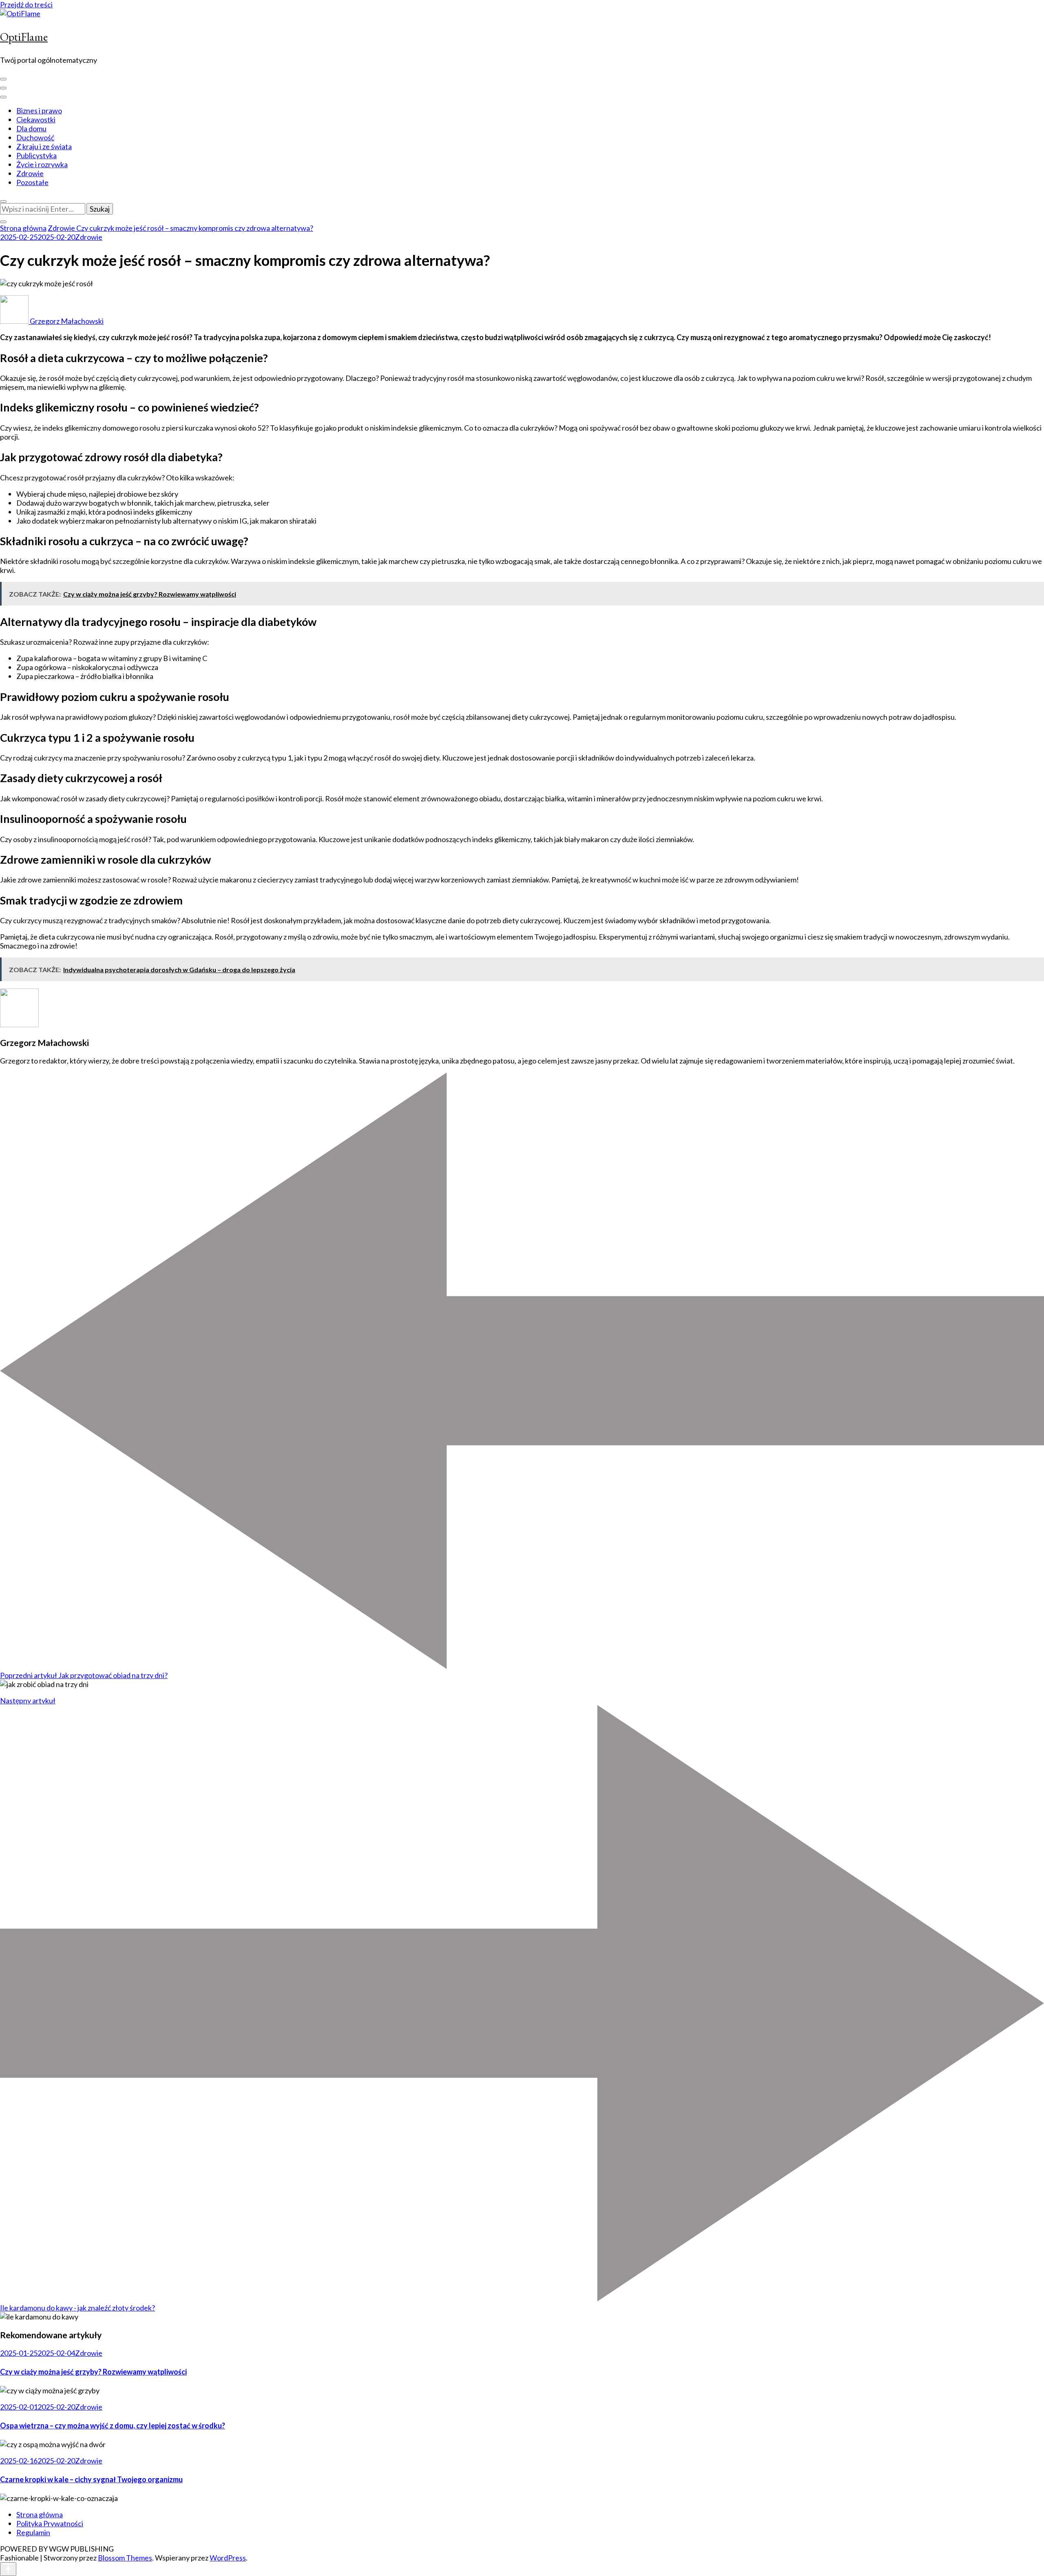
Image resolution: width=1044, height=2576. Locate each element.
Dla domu (31, 128)
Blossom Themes (125, 2558)
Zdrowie (30, 173)
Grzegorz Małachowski (66, 321)
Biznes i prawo (39, 111)
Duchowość (35, 137)
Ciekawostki (36, 119)
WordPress (228, 2558)
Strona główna (40, 2514)
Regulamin (33, 2532)
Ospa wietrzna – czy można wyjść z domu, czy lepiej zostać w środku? (113, 2426)
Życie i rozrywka (42, 164)
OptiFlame (24, 37)
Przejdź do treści (26, 4)
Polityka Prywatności (50, 2523)
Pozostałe (32, 182)
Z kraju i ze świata (44, 146)
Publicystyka (36, 155)
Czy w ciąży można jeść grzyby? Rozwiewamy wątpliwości (93, 2372)
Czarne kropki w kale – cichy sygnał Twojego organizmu (91, 2479)
